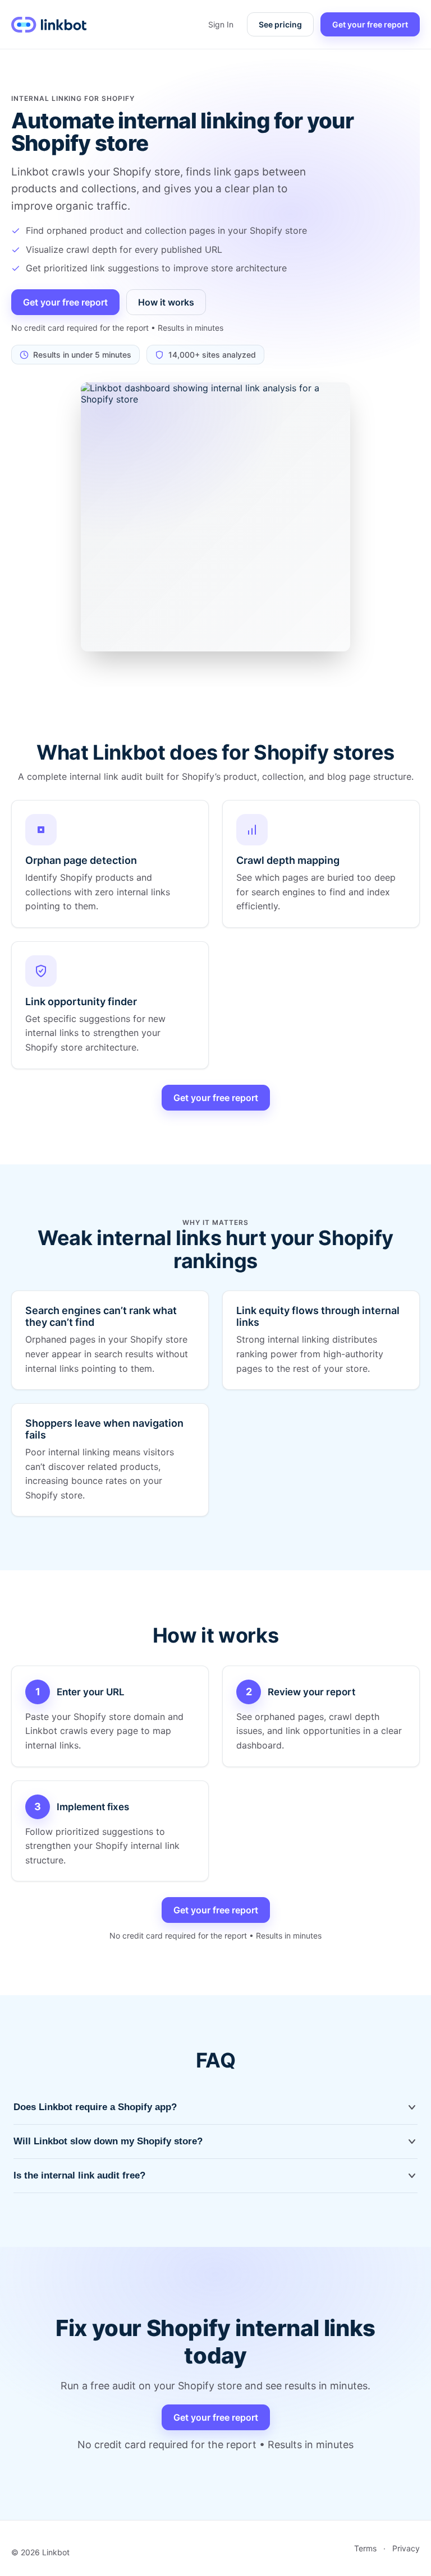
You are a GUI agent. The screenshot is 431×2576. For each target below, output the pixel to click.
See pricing (280, 24)
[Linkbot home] (49, 25)
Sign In (221, 24)
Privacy (406, 2548)
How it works (166, 302)
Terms (365, 2548)
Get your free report (370, 24)
